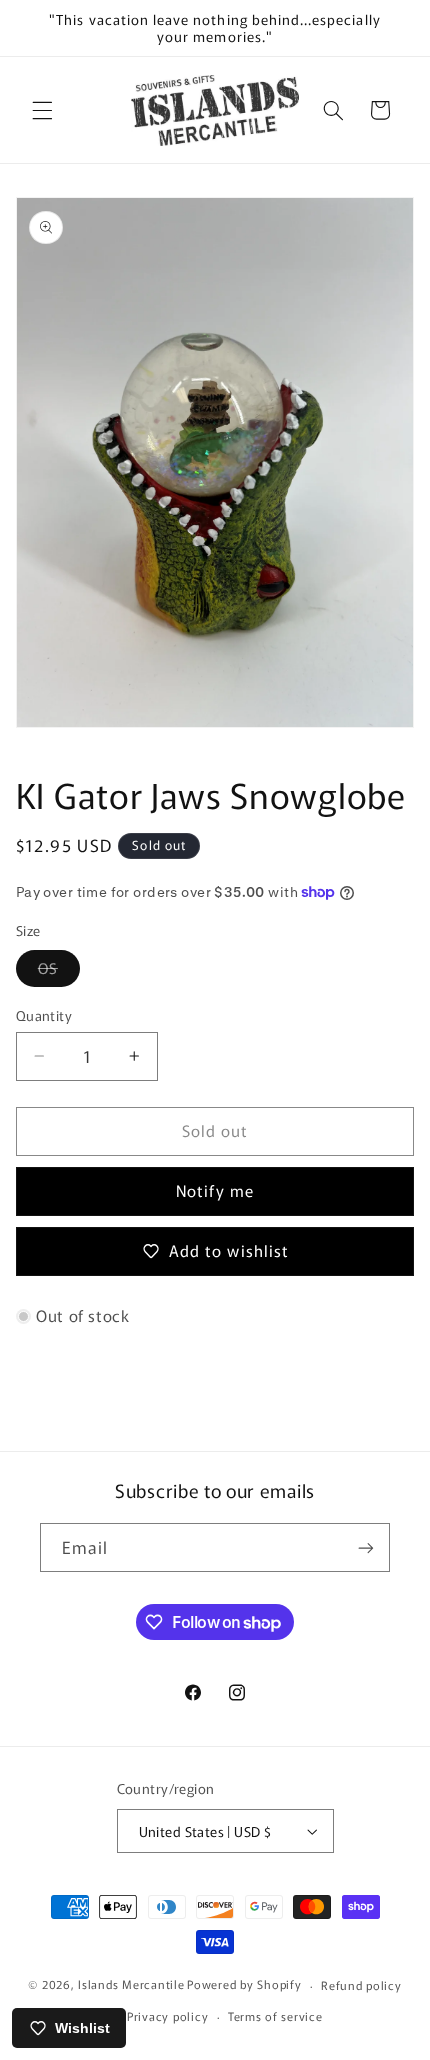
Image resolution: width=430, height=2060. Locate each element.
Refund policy (361, 1985)
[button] (42, 110)
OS (59, 971)
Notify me (214, 1190)
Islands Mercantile (131, 1985)
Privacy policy (167, 2016)
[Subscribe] (366, 1547)
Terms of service (275, 2016)
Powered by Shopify (244, 1985)
